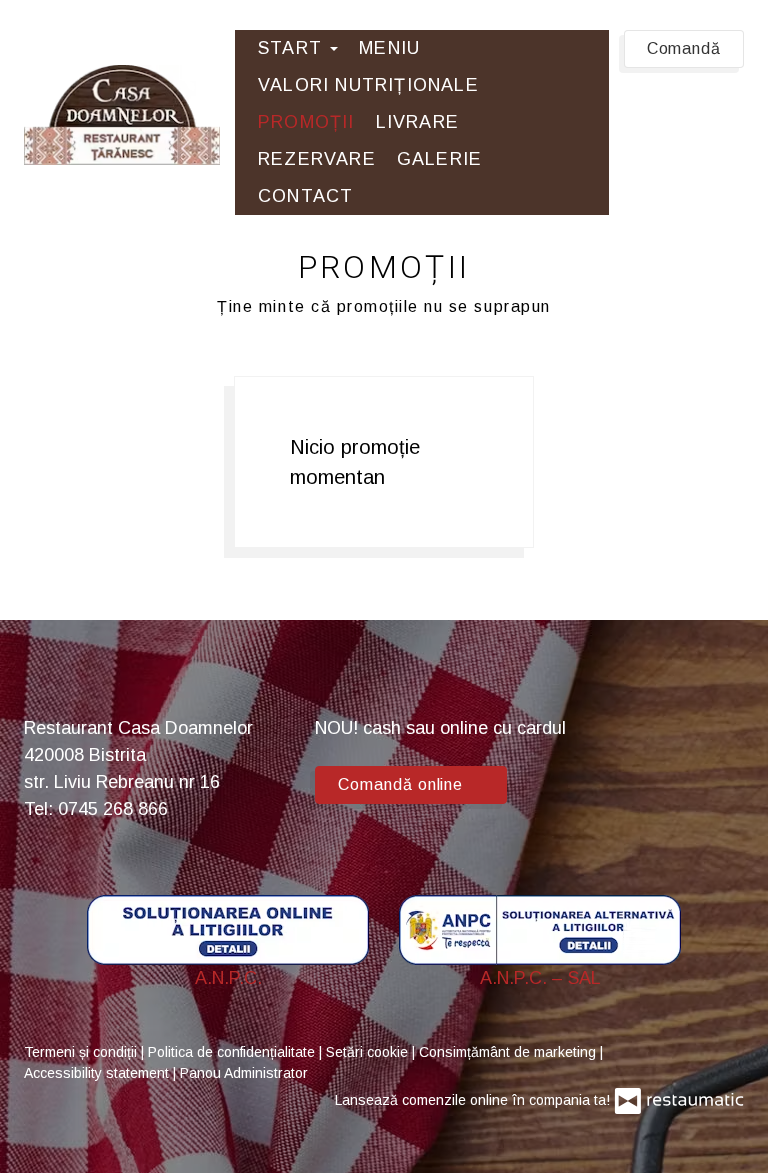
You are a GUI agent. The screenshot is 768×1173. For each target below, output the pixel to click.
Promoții (306, 122)
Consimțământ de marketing (509, 1052)
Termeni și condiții (82, 1052)
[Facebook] (719, 752)
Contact (305, 196)
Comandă (684, 48)
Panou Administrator (244, 1073)
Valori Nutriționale (368, 85)
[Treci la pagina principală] (122, 115)
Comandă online (403, 784)
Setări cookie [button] (369, 1052)
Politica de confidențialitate (233, 1052)
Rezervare (317, 159)
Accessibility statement (98, 1073)
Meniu (389, 48)
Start (293, 48)
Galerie (439, 159)
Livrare (417, 122)
